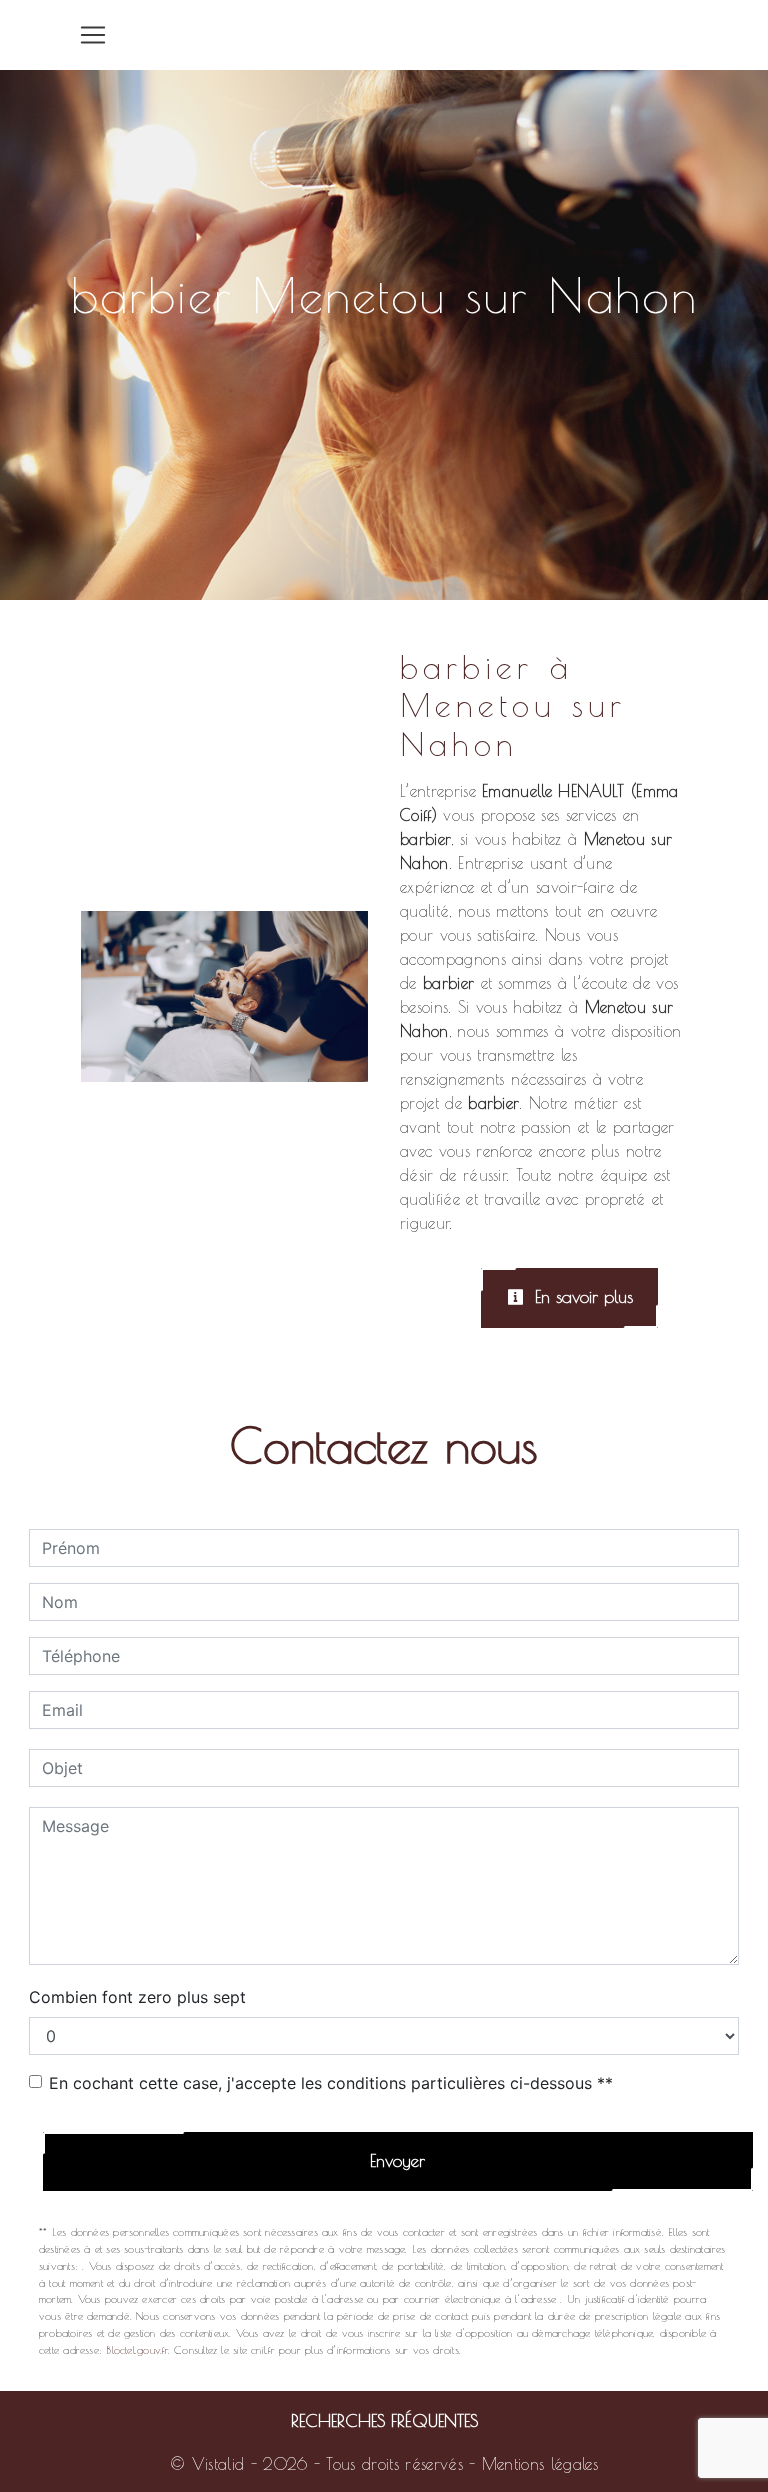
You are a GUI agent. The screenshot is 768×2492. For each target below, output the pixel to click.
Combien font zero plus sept (137, 1997)
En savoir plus (581, 1297)
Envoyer (397, 2161)
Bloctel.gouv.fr (136, 2349)
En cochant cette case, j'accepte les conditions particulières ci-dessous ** (331, 2083)
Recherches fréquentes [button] (384, 2420)
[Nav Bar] (93, 35)
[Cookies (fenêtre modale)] (6, 2480)
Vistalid (218, 2464)
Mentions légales (537, 2464)
